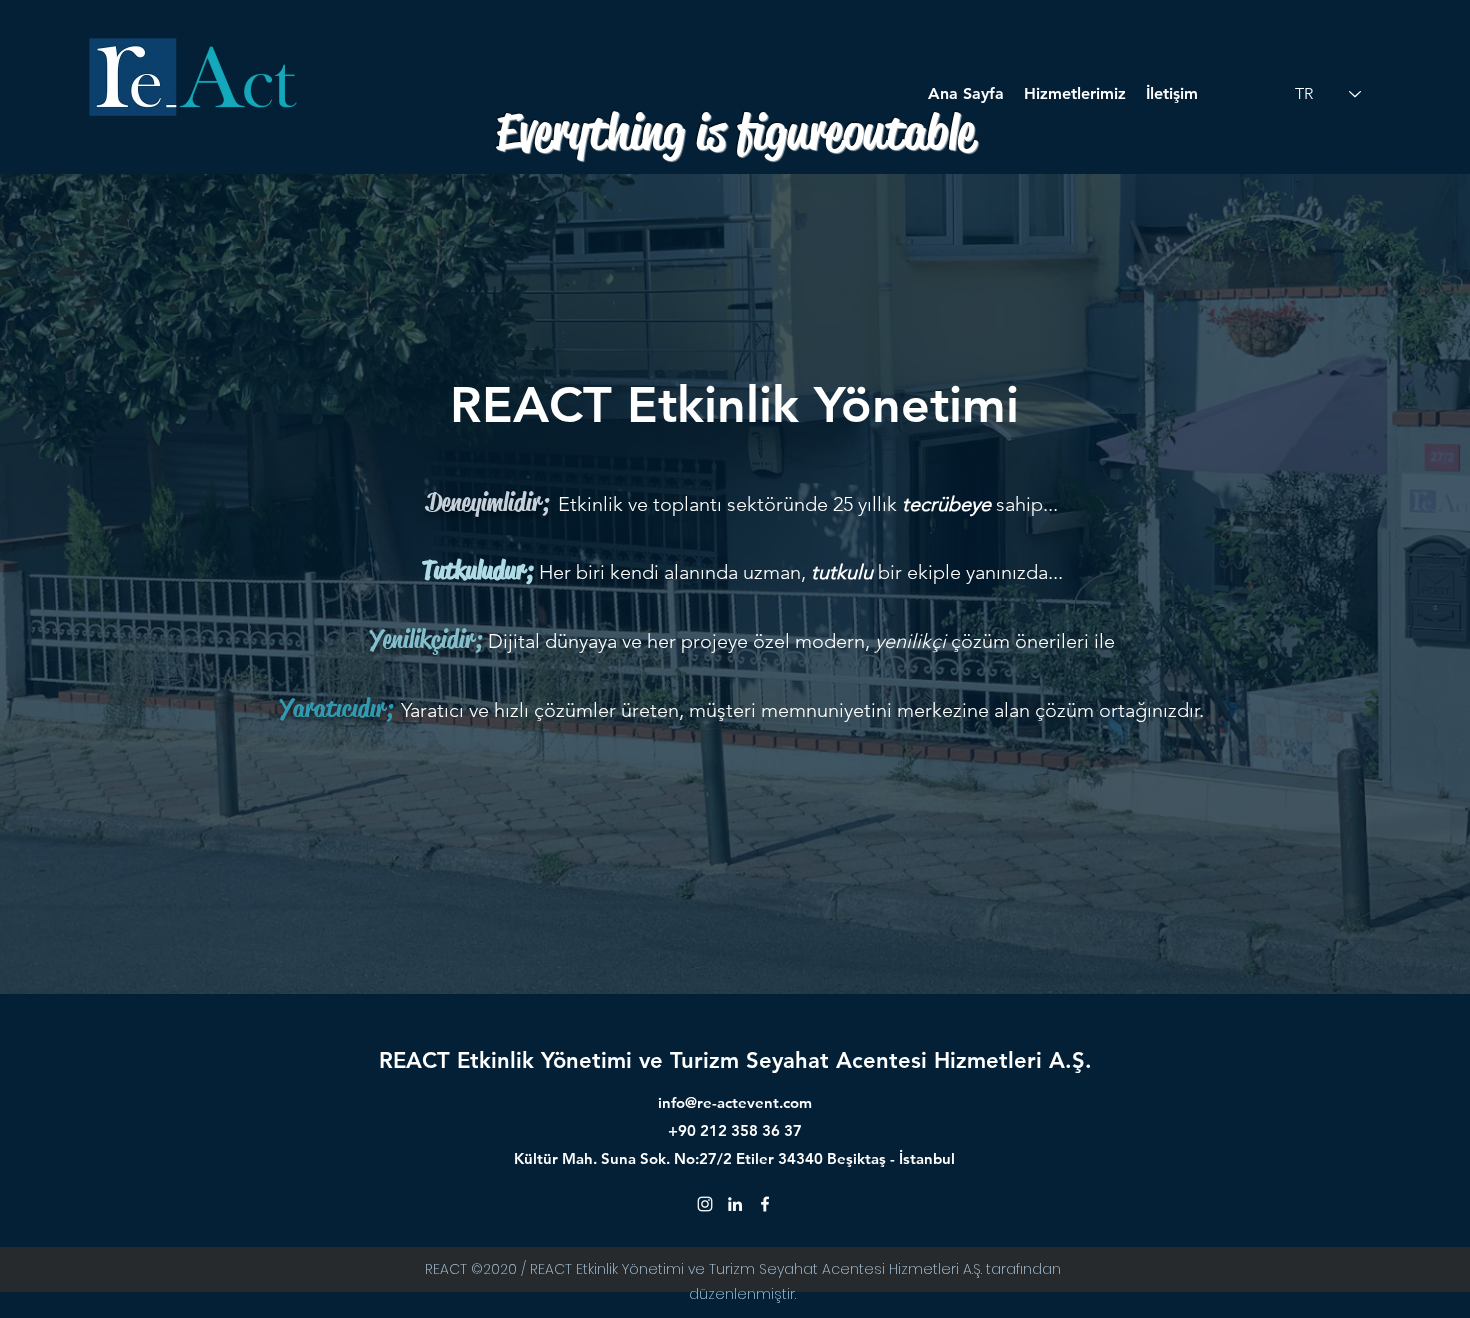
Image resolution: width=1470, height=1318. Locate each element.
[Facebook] (765, 1204)
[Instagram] (705, 1204)
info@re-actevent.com (735, 1102)
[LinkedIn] (735, 1204)
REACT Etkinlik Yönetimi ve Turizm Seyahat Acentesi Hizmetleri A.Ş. (735, 1060)
